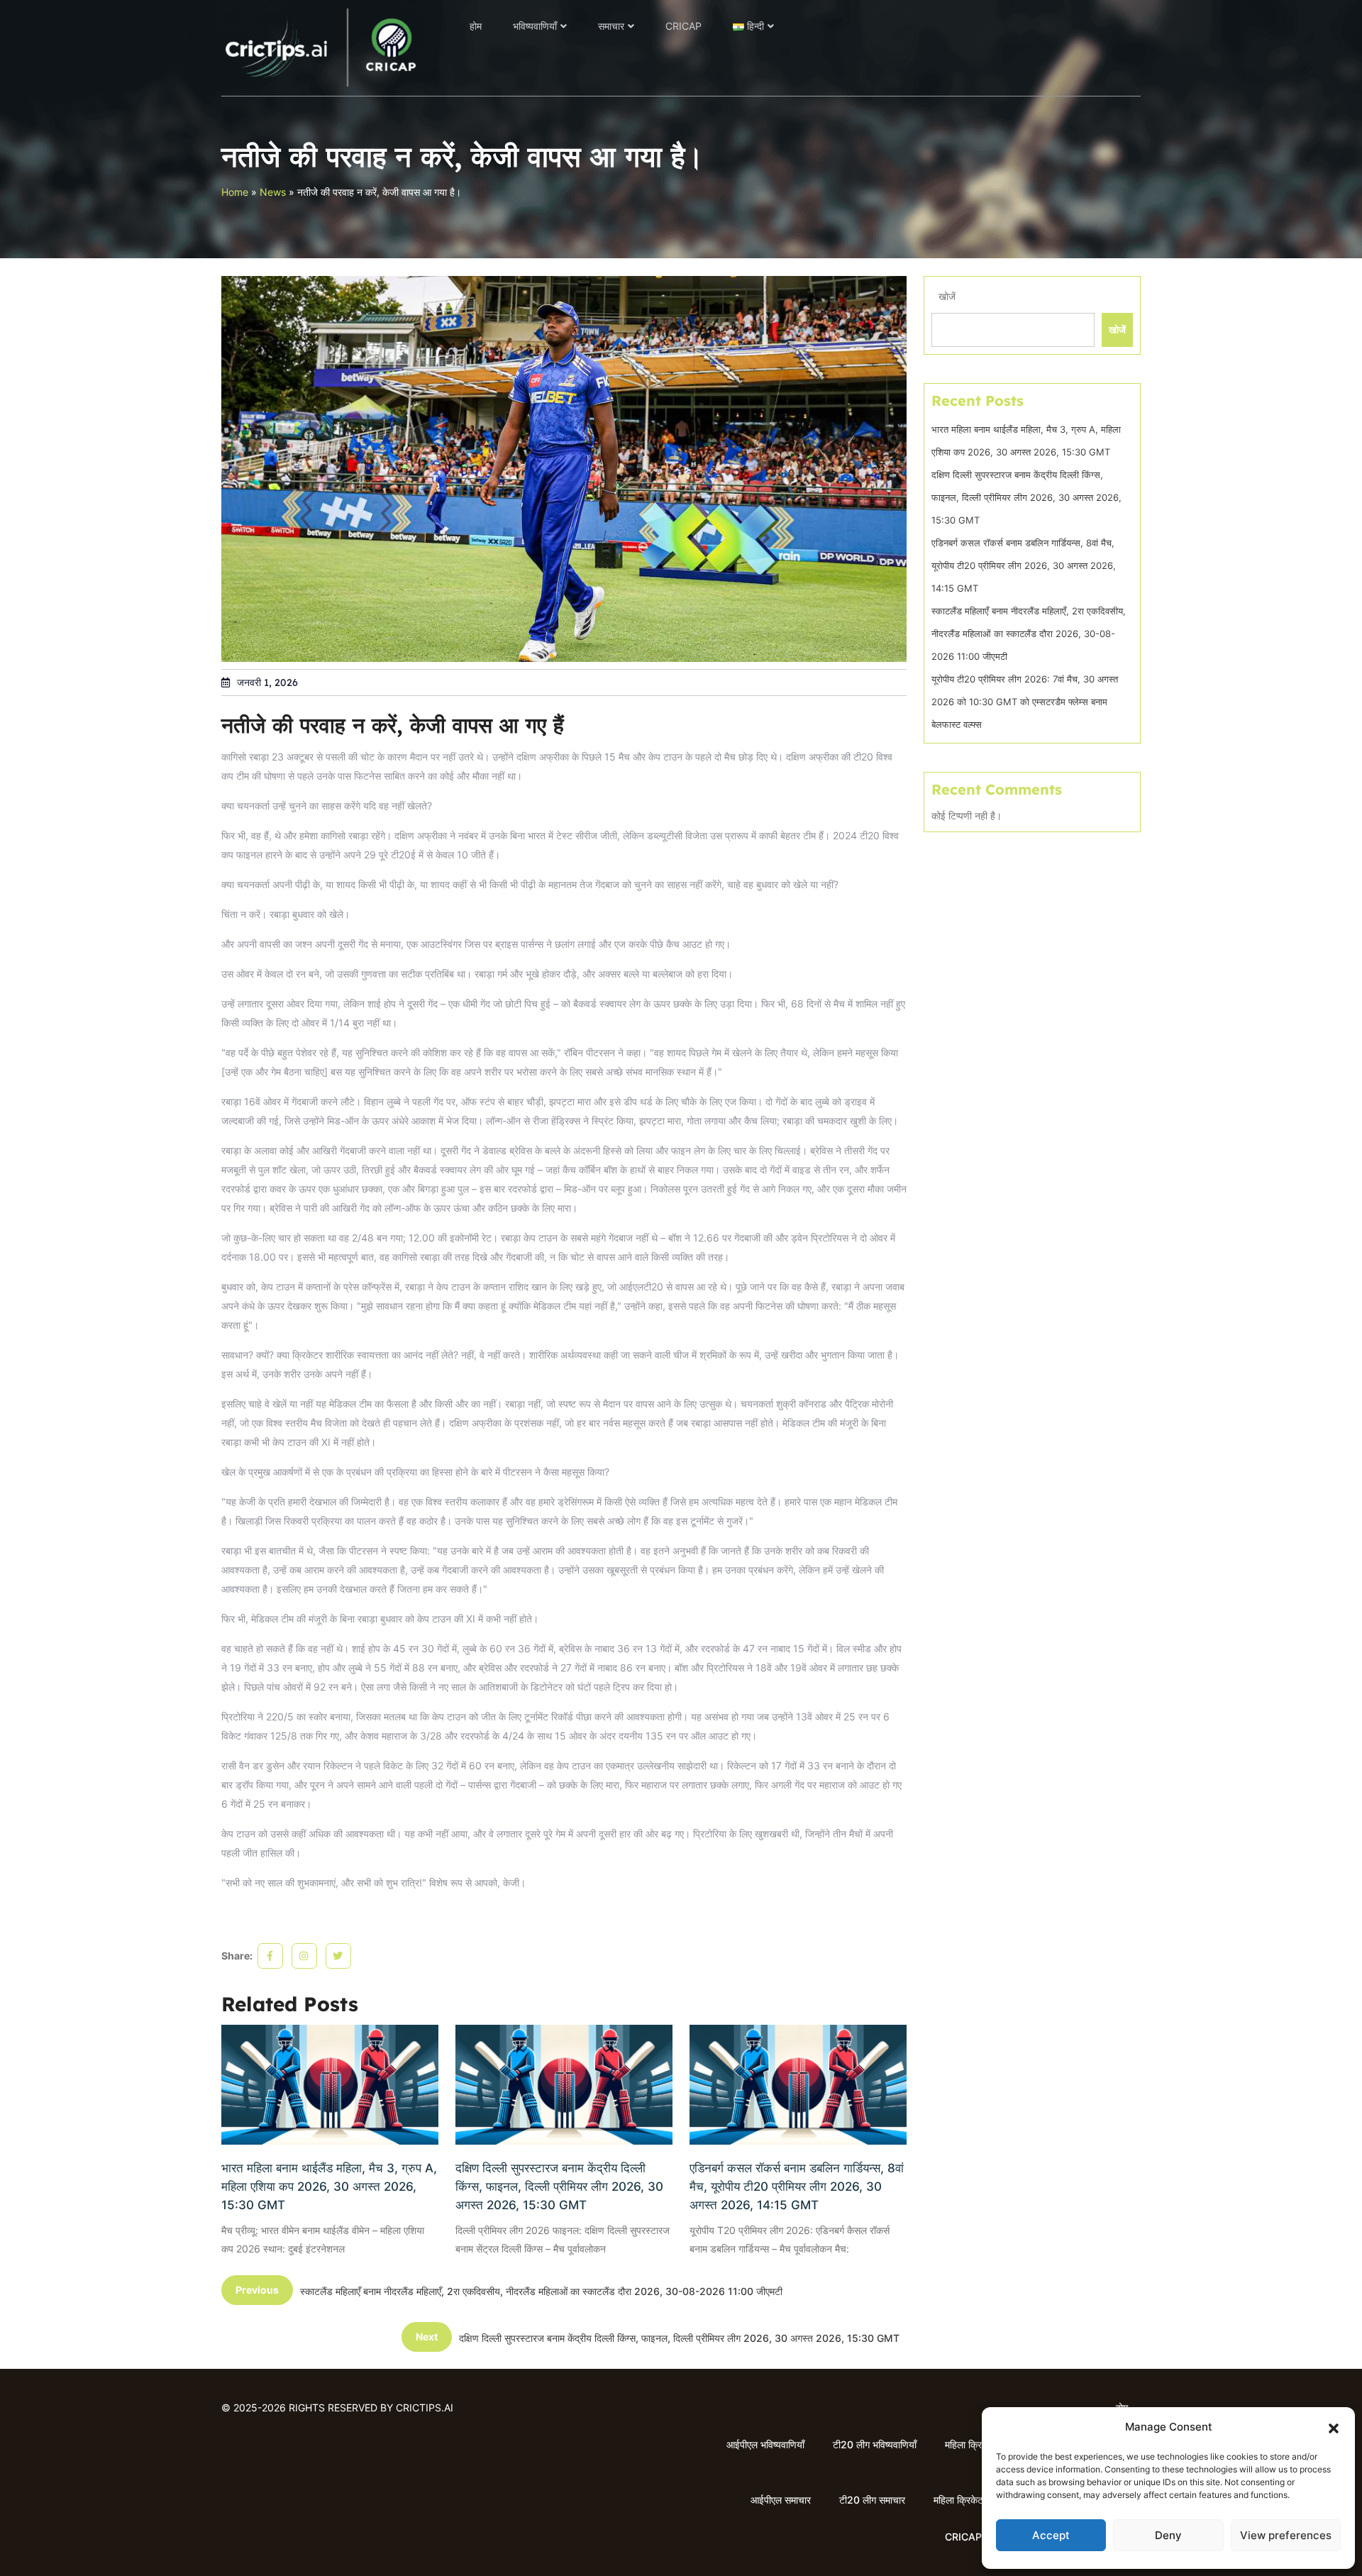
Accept (1051, 2535)
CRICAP (683, 26)
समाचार (611, 26)
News (273, 192)
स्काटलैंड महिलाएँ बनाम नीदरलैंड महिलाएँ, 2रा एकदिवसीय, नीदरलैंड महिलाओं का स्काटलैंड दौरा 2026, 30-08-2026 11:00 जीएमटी (1029, 634)
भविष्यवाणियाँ (535, 26)
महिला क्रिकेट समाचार (973, 2500)
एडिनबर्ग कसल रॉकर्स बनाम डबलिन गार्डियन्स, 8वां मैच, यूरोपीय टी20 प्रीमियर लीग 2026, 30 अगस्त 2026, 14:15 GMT (797, 2187)
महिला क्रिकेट (970, 2444)
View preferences (1286, 2535)
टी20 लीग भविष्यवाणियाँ (875, 2444)
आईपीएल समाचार (781, 2500)
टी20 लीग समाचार (872, 2500)
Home (235, 192)
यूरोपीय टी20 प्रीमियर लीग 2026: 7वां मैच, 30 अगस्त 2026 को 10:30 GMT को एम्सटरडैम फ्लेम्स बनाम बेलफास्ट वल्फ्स (1025, 702)
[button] (1334, 2427)
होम (476, 26)
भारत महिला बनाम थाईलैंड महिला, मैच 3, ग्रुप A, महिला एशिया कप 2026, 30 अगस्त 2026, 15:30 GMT (329, 2187)
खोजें (947, 296)
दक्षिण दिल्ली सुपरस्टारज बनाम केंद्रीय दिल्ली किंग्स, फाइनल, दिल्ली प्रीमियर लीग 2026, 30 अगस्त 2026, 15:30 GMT (559, 2187)
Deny (1168, 2535)
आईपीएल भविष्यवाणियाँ (765, 2444)
